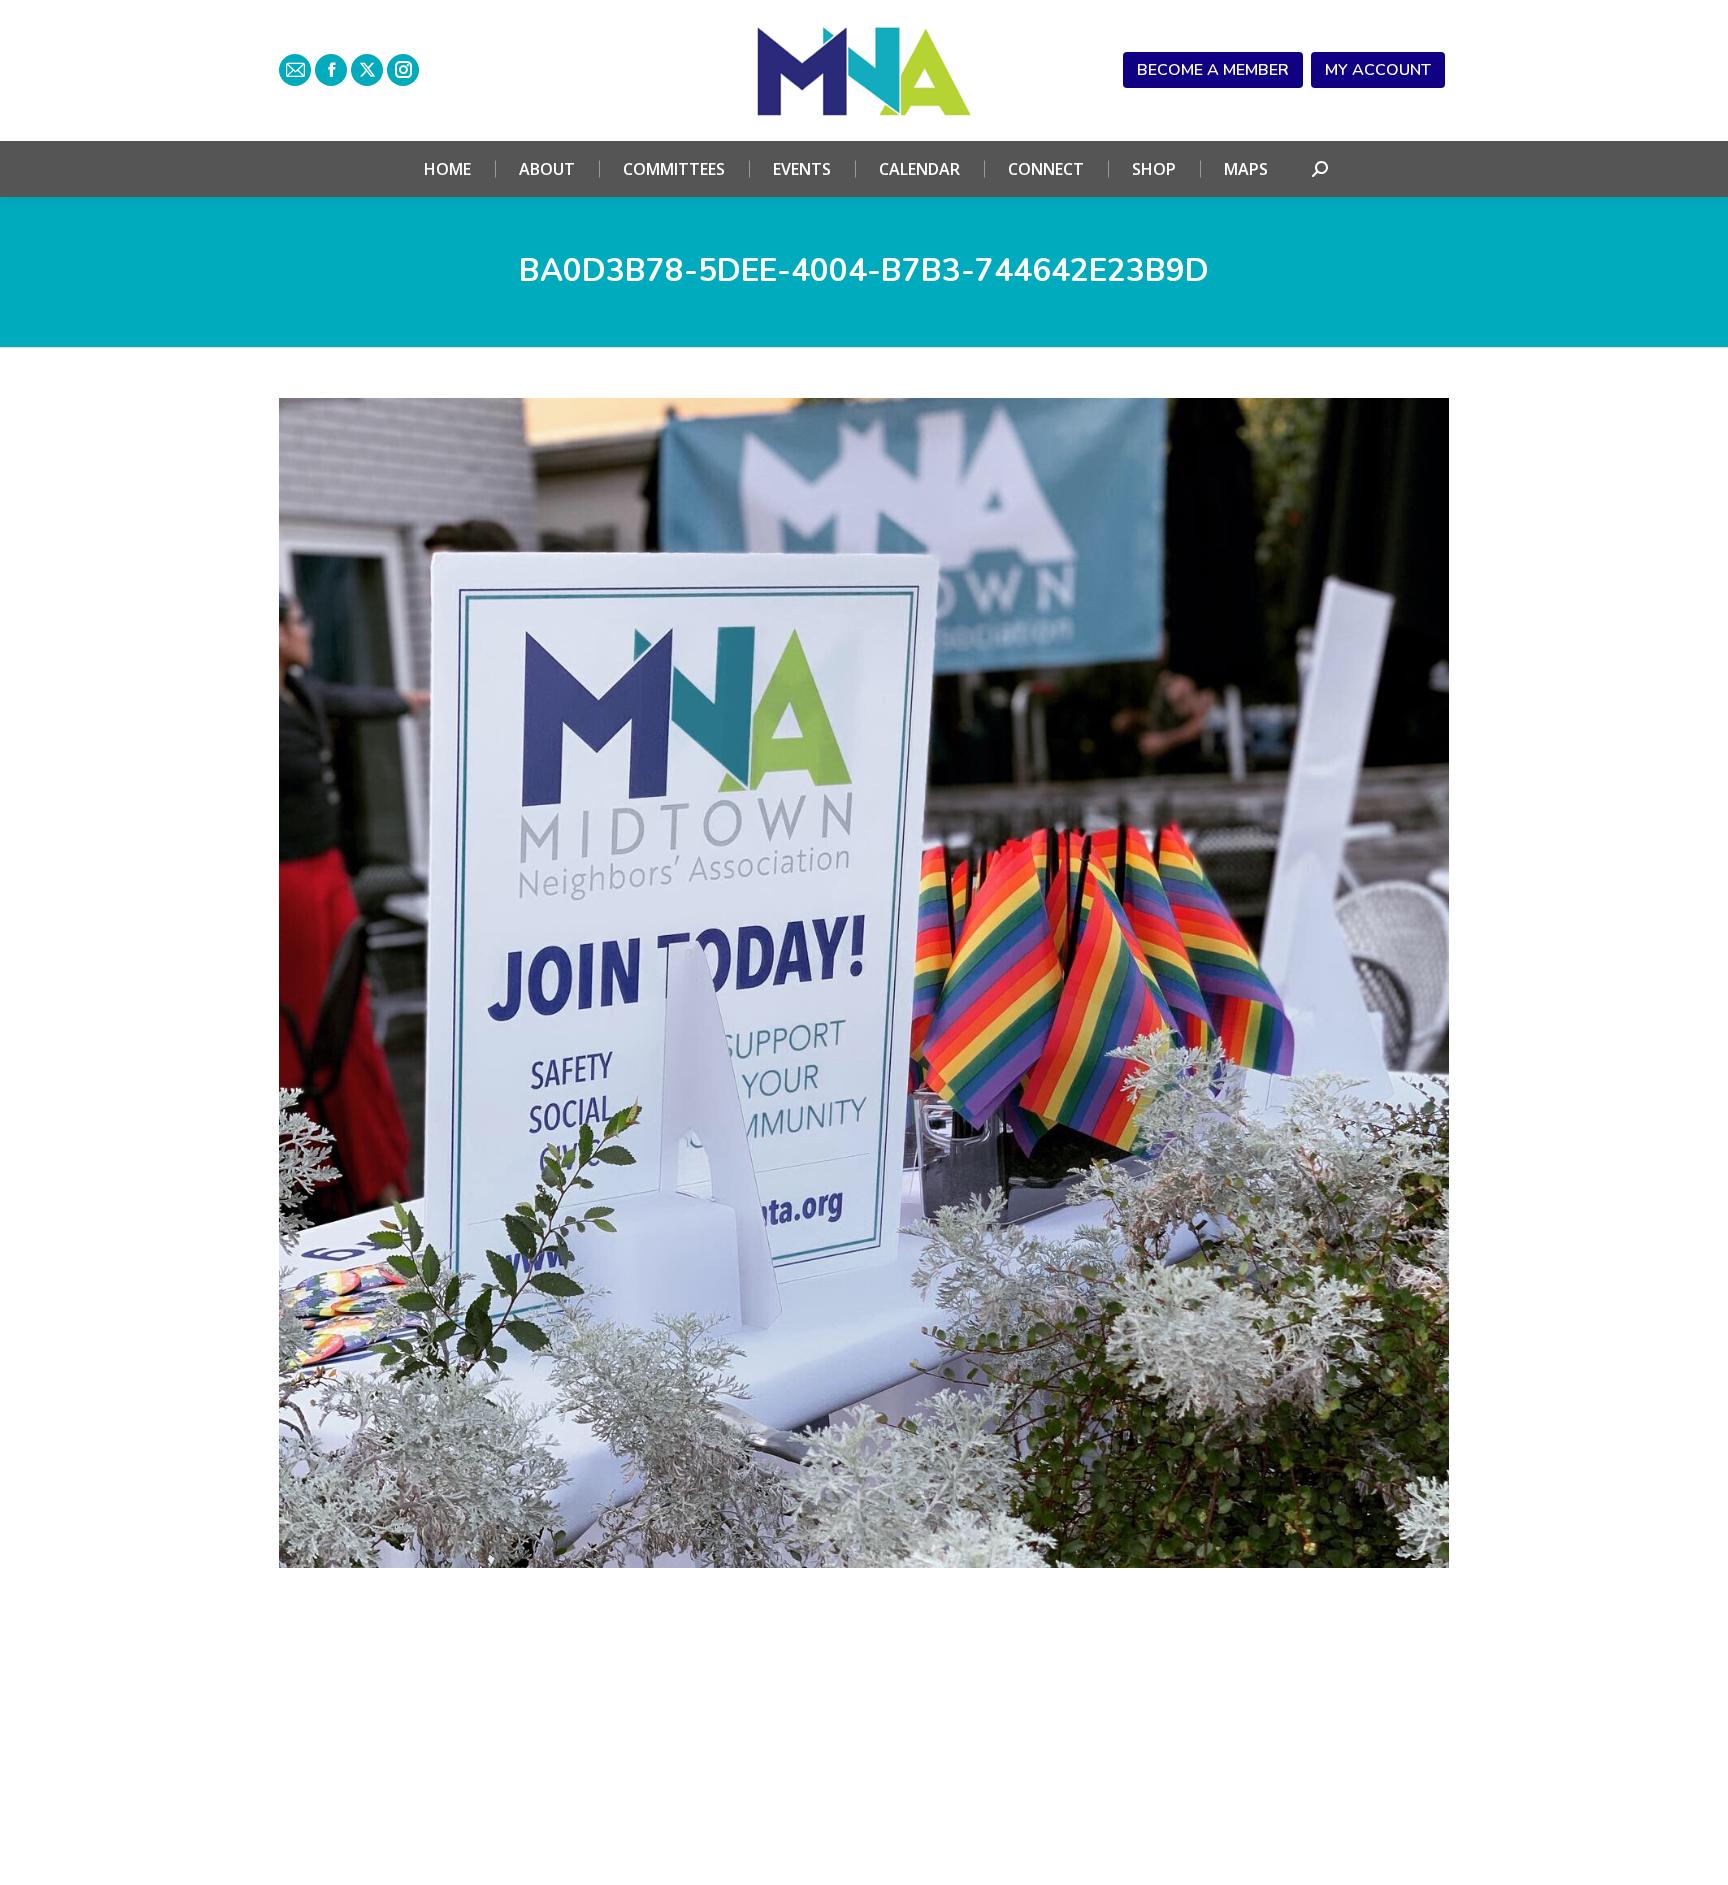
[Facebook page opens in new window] (331, 70)
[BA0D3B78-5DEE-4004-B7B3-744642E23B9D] (864, 983)
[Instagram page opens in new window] (403, 70)
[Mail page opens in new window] (295, 70)
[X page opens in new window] (367, 70)
